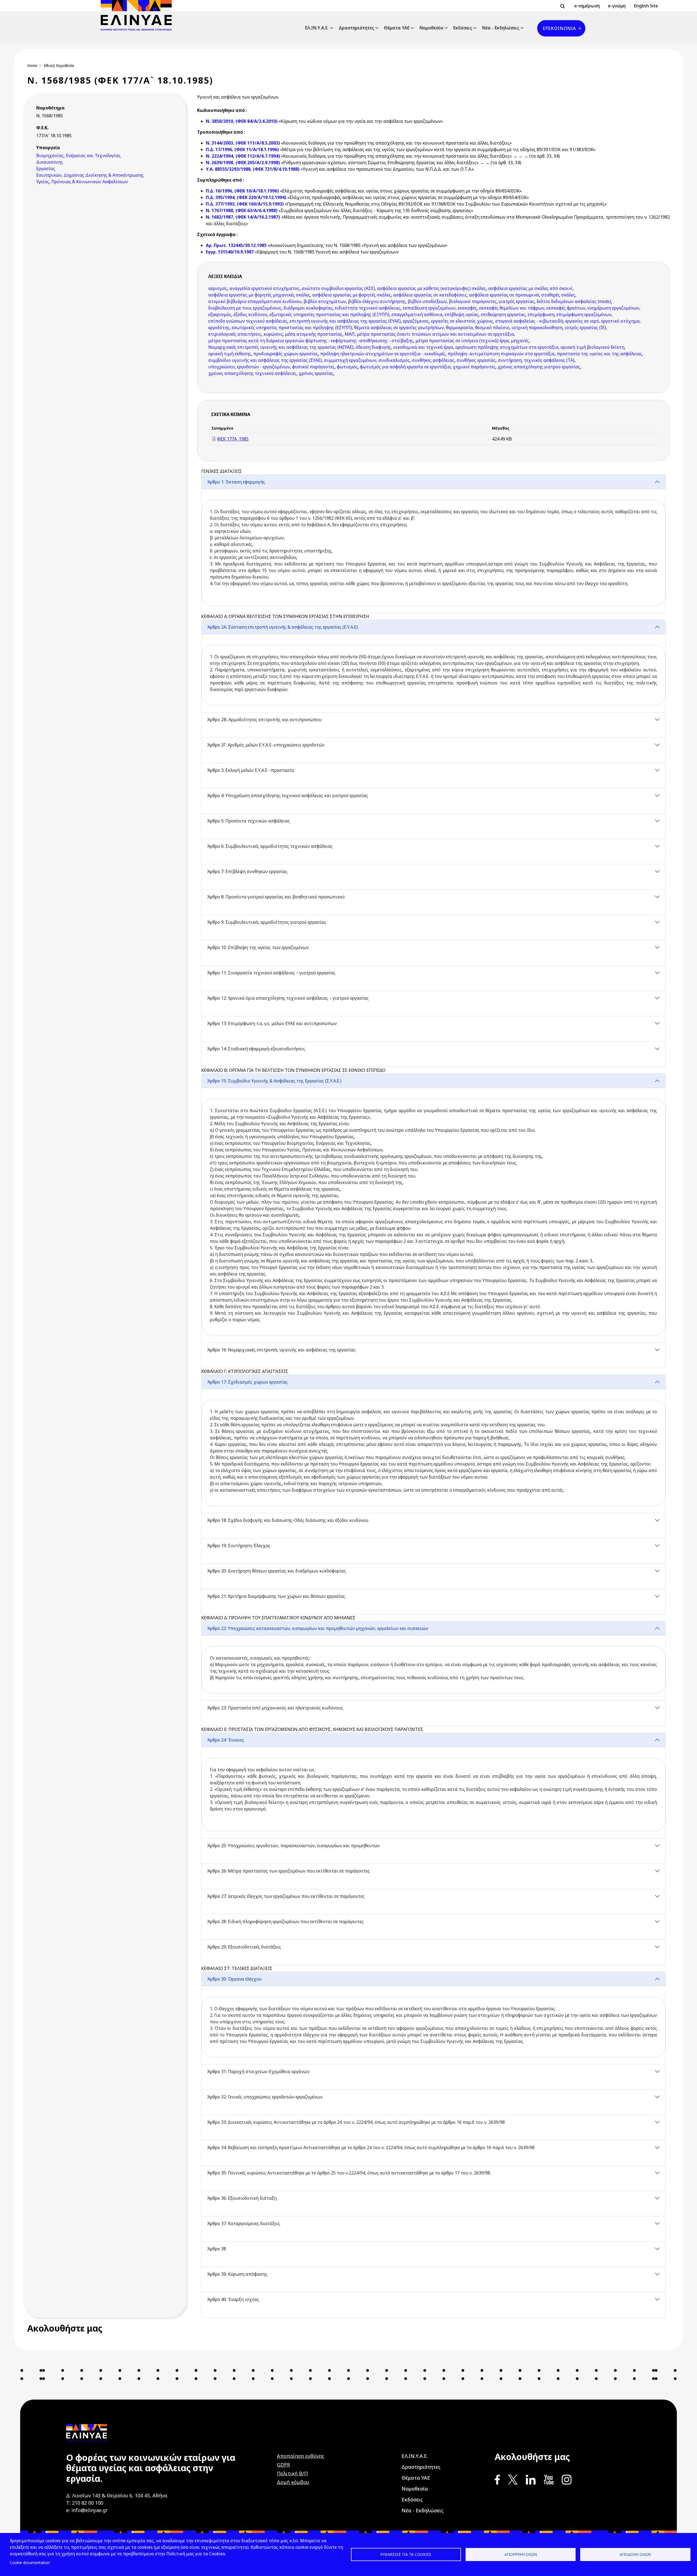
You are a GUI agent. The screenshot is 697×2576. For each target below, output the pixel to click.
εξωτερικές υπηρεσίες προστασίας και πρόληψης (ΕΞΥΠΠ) (329, 314)
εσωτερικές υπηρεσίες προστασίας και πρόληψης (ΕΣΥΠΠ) (292, 328)
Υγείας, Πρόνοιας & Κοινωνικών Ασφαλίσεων (82, 182)
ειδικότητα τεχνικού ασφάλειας (368, 308)
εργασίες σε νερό (582, 321)
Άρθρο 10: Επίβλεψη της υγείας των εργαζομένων (258, 947)
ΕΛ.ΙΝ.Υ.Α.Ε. (317, 28)
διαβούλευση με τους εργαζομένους (245, 308)
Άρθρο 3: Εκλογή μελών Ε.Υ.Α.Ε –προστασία (250, 770)
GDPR (283, 2465)
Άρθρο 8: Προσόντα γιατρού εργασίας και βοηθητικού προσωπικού (276, 897)
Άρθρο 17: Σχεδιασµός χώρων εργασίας (247, 1382)
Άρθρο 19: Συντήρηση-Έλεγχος (239, 1546)
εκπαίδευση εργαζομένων (429, 308)
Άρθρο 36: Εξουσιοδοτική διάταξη (242, 2198)
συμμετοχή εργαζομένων (350, 360)
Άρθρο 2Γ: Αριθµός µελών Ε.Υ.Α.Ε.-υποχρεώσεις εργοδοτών (266, 745)
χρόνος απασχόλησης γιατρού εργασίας (539, 367)
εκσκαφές (467, 308)
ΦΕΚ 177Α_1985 (233, 439)
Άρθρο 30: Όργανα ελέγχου (234, 1979)
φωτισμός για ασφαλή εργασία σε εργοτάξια (405, 367)
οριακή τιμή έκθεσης (230, 354)
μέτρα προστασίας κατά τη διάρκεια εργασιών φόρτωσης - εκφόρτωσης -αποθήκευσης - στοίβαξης (311, 341)
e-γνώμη (617, 6)
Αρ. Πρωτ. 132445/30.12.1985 (237, 245)
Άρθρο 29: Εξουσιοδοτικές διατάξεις (244, 1947)
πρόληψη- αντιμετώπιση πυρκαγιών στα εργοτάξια (501, 354)
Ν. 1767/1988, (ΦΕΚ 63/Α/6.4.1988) (242, 210)
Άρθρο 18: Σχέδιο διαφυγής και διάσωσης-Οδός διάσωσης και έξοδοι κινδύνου (288, 1520)
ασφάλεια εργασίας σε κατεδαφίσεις (430, 295)
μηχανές (520, 341)
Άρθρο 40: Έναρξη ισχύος (233, 2299)
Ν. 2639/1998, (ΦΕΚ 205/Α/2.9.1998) (243, 163)
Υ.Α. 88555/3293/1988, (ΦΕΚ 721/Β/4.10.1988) (253, 169)
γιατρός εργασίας (517, 301)
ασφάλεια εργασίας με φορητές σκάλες (352, 295)
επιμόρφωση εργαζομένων (584, 314)
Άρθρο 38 (216, 2249)
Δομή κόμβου (293, 2482)
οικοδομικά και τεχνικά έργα (423, 347)
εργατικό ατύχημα (620, 321)
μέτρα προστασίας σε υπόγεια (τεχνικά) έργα (462, 341)
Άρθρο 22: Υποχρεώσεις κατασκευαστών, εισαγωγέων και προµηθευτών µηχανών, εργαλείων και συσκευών (318, 1628)
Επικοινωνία (559, 28)
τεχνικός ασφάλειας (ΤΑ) (549, 360)
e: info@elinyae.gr (87, 2510)
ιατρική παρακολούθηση (537, 328)
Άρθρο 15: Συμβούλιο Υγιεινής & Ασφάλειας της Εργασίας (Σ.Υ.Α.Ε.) (274, 1081)
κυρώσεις (273, 334)
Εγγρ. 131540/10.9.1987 (230, 252)
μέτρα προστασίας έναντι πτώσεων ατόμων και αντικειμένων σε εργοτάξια (435, 334)
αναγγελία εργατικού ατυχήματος (265, 288)
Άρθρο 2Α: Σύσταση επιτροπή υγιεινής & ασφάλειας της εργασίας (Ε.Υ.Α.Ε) (282, 627)
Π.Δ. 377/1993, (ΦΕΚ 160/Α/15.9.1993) (245, 204)
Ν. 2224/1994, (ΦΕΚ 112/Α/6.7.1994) (243, 156)
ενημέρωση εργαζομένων (613, 308)
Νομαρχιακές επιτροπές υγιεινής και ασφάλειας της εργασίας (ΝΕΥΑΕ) (281, 347)
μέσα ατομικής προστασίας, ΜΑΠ (320, 334)
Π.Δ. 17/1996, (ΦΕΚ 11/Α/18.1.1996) (242, 149)
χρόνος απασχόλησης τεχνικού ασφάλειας (252, 373)
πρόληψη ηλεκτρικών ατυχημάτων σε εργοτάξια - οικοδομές (383, 354)
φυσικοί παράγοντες (313, 367)
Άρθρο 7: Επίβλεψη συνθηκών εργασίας (247, 871)
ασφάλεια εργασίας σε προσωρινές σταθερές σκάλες (522, 295)
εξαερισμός (220, 314)
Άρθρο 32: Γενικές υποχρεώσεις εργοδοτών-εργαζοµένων (265, 2097)
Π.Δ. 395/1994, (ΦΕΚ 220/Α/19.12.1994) (246, 197)
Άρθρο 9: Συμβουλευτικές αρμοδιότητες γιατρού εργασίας (267, 922)
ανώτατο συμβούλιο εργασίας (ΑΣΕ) (338, 288)
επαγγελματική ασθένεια (417, 314)
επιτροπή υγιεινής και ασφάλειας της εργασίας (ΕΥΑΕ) (345, 321)
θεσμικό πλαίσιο (492, 328)
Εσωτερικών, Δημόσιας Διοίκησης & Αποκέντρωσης (90, 175)
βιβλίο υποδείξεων (427, 301)
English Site (646, 6)
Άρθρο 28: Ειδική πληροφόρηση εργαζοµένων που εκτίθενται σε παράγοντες (285, 1922)
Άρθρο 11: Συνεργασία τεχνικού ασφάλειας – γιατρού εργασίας (271, 973)
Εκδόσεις (463, 28)
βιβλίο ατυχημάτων (325, 301)
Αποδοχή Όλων (635, 2554)
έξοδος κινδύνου (250, 314)
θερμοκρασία (459, 328)
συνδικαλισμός (394, 360)
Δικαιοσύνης (50, 162)
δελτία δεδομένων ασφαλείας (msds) (574, 301)
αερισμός (218, 288)
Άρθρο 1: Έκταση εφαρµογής (236, 482)
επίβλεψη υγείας (462, 314)
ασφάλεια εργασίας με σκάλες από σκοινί (530, 288)
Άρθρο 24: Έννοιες (226, 1740)
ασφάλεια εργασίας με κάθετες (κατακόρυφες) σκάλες (432, 288)
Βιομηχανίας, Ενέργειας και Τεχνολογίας (78, 155)
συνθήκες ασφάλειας (433, 360)
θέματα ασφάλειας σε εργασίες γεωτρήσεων (399, 328)
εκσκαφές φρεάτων (566, 308)
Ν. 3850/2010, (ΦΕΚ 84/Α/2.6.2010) (242, 121)
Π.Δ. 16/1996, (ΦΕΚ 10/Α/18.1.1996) (242, 191)
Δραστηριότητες (356, 28)
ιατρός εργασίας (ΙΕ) (585, 328)
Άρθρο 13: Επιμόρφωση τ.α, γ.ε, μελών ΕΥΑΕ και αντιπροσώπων (272, 1023)
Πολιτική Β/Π (292, 2473)
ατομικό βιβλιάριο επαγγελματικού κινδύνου (255, 301)
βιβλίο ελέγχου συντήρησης (377, 301)
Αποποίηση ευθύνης (301, 2456)
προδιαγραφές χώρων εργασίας (286, 354)
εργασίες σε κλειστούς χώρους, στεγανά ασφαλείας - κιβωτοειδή (497, 321)
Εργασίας (46, 169)
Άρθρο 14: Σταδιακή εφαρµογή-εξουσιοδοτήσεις (256, 1049)
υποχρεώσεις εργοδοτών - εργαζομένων (249, 367)
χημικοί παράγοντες (474, 367)
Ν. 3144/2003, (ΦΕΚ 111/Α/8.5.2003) (243, 143)
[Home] (138, 15)
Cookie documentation (30, 2563)
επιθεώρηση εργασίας (503, 314)
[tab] (433, 544)
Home (32, 65)
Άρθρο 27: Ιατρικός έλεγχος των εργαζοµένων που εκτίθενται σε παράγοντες (286, 1896)
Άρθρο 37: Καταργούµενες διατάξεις (244, 2223)
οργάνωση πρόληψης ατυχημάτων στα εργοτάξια (507, 347)
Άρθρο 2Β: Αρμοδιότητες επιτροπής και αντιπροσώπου (264, 720)
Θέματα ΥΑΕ (397, 28)
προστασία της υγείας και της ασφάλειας (599, 354)
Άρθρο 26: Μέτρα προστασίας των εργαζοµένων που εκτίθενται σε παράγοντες (288, 1871)
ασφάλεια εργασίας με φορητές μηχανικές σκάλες (259, 295)
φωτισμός (347, 367)
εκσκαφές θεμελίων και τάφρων (512, 308)
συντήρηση (510, 360)
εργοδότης (219, 328)
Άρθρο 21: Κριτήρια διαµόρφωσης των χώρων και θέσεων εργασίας (276, 1596)
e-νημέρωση (587, 6)
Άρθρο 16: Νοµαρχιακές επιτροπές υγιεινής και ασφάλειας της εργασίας (281, 1350)
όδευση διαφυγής (373, 347)
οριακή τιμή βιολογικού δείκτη (592, 347)
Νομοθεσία (431, 28)
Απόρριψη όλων (521, 2554)
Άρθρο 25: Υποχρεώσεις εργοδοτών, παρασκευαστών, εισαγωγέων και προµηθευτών (293, 1846)
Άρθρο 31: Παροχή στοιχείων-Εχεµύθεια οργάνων (258, 2072)
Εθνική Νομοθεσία (59, 65)
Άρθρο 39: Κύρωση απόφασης (237, 2274)
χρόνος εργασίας (316, 373)
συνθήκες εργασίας (476, 360)
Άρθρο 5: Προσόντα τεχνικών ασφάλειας (248, 821)
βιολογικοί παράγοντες (473, 301)
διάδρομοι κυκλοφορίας (308, 308)
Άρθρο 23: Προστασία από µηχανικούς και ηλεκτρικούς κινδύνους (275, 1708)
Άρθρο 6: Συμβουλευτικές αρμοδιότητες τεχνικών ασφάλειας (270, 846)
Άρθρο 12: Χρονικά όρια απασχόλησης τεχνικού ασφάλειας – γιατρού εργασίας (288, 998)
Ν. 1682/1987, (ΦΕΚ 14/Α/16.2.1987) (243, 217)
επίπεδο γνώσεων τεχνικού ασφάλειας (248, 321)
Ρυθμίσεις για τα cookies (406, 2554)
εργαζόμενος (416, 321)
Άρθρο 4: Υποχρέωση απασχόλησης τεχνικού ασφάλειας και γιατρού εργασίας (288, 796)
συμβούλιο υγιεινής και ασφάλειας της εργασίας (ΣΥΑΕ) (265, 360)
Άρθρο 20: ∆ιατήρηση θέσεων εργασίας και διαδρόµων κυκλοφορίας (276, 1571)
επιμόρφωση (541, 314)
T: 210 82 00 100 (85, 2503)
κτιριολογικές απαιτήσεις (235, 334)
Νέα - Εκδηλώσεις (501, 28)
